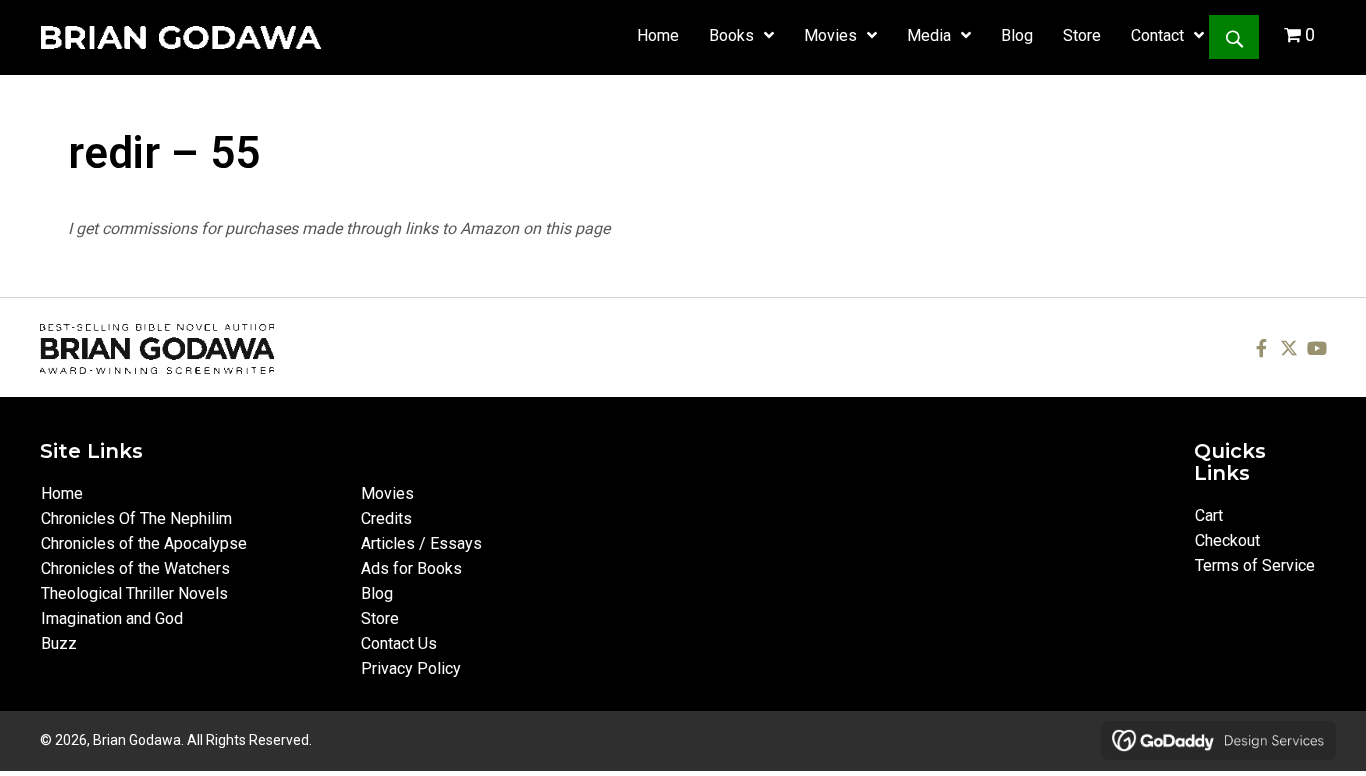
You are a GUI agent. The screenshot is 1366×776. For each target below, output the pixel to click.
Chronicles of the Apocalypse (144, 543)
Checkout (1227, 540)
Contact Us (399, 643)
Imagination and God (112, 618)
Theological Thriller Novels (134, 593)
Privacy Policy (411, 668)
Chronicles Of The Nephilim (136, 518)
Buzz (59, 643)
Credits (386, 518)
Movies (387, 493)
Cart (1209, 515)
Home (62, 493)
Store (380, 618)
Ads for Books (411, 568)
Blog (377, 593)
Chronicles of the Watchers (135, 568)
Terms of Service (1255, 565)
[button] (1234, 37)
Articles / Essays (421, 543)
